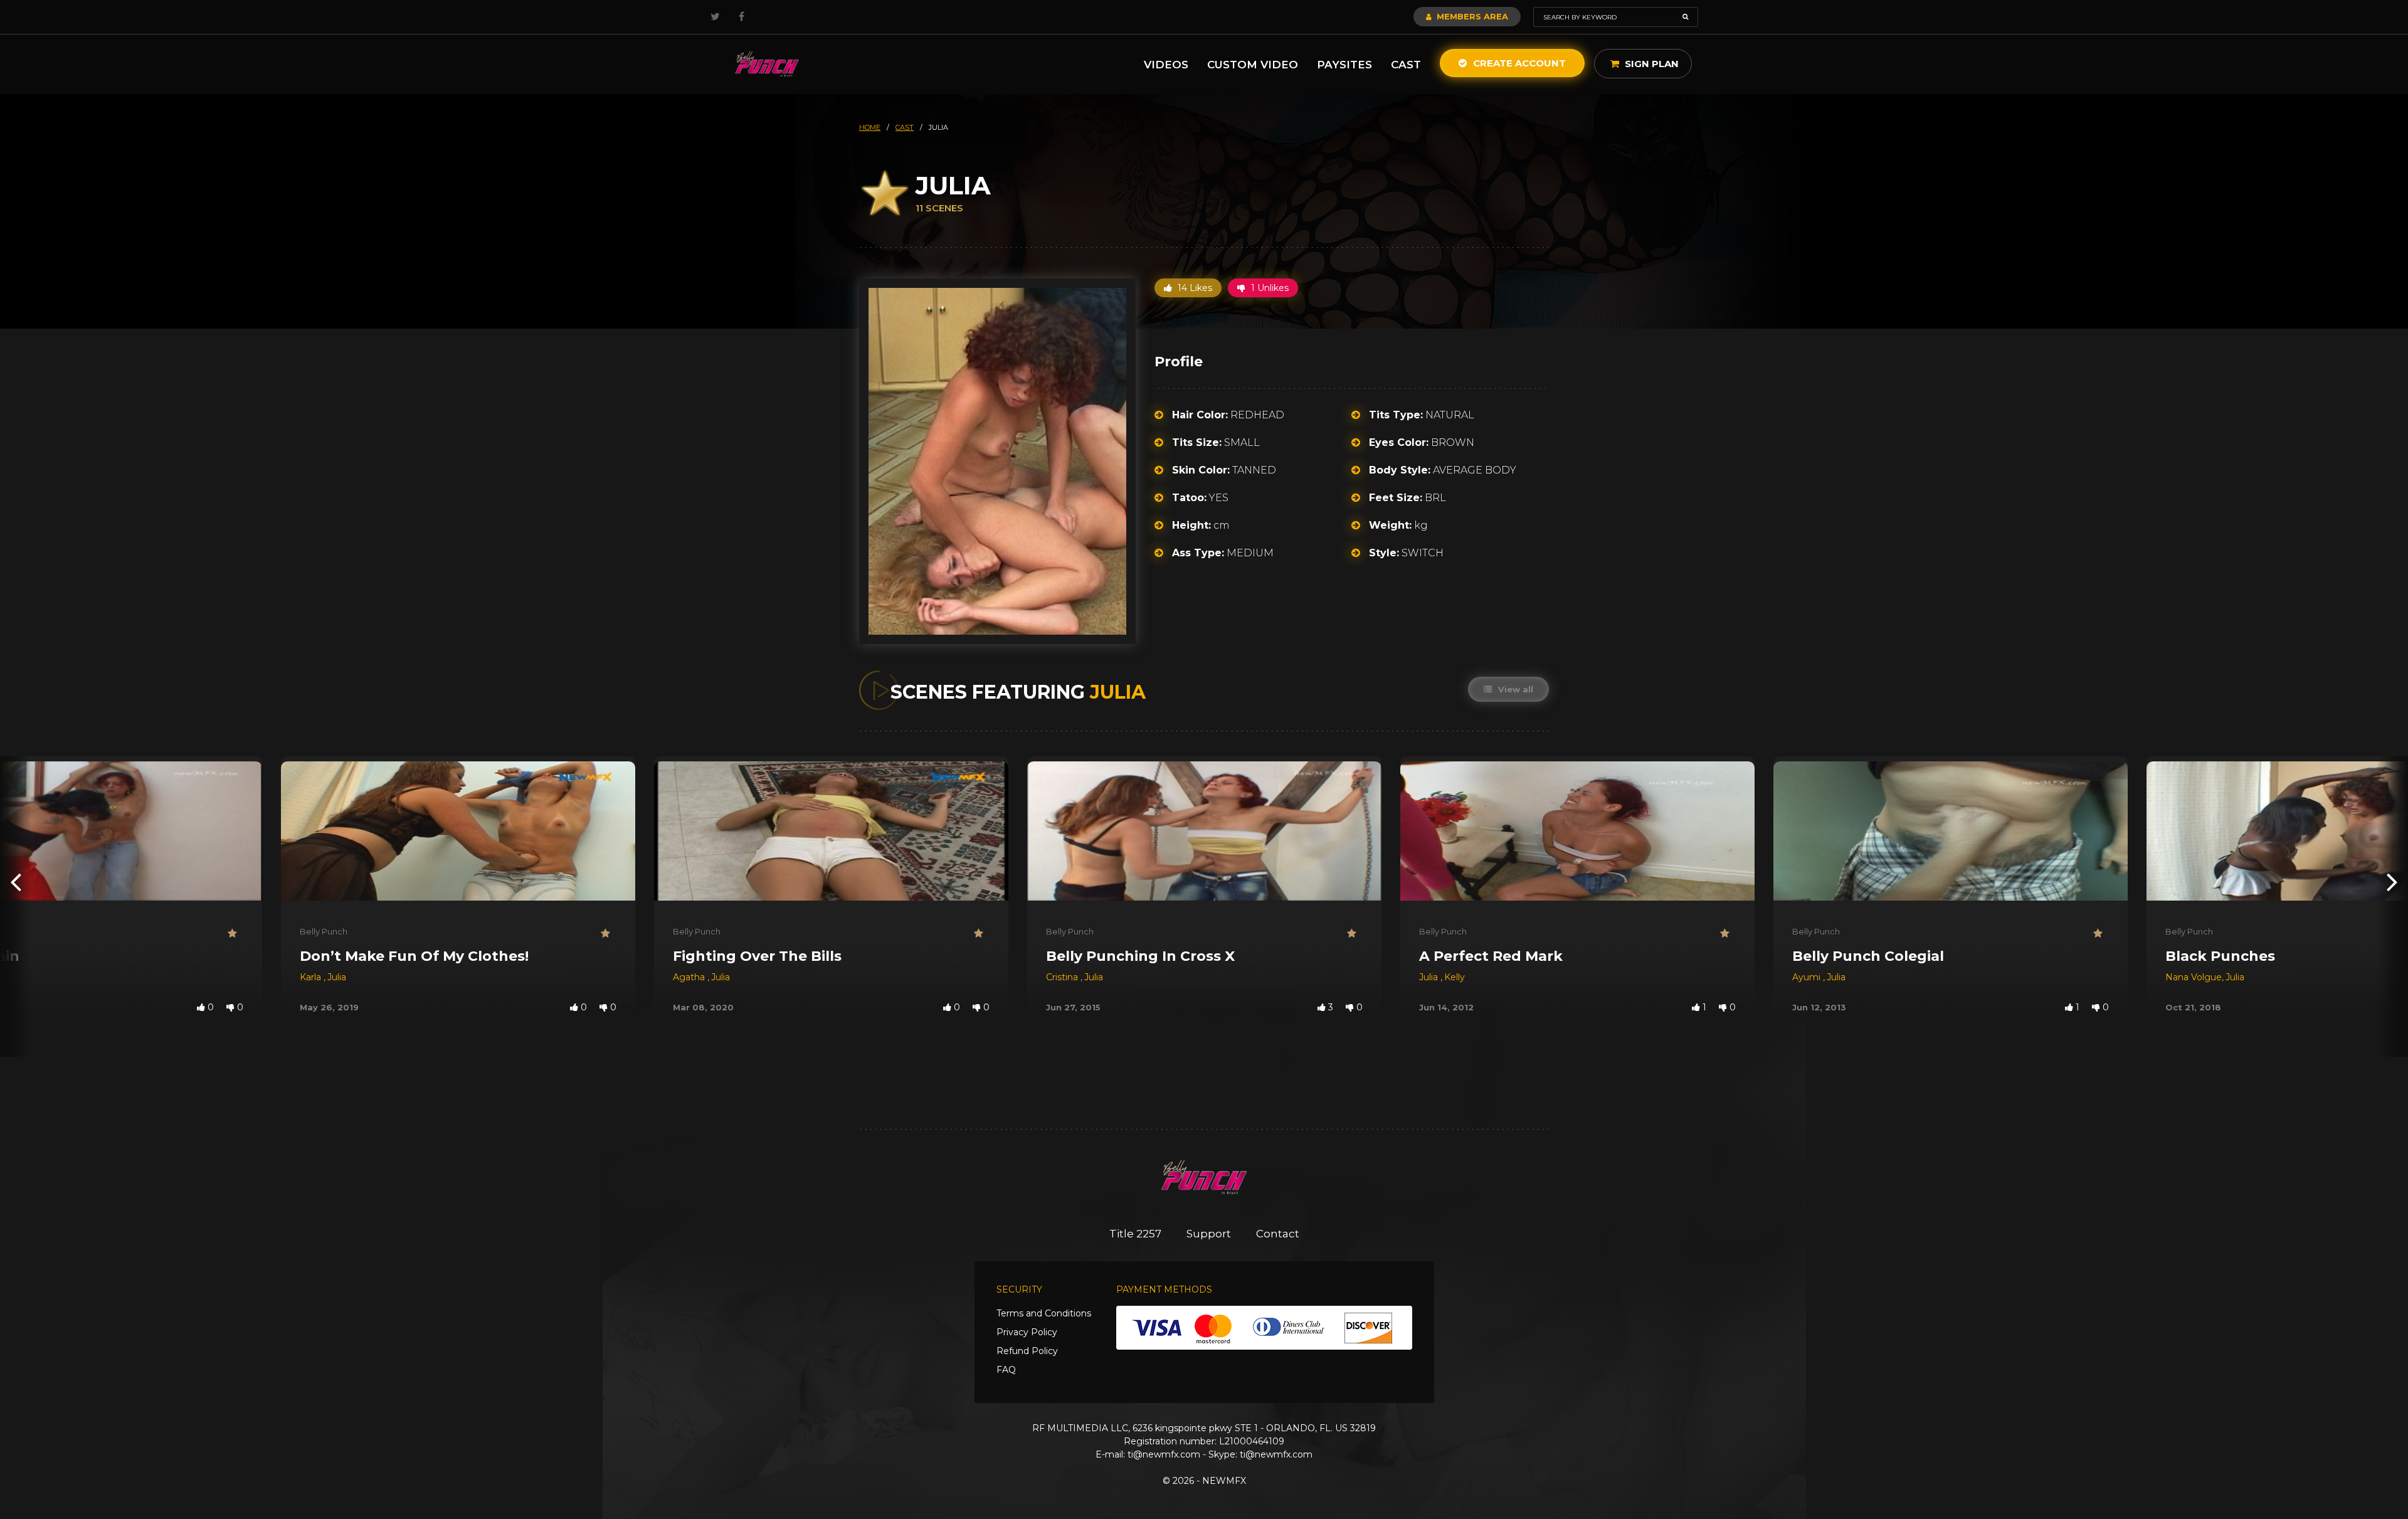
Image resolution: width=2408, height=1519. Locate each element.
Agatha (690, 977)
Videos (1166, 65)
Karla (312, 977)
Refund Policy (1027, 1351)
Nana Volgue (2194, 977)
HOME (870, 127)
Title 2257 (1135, 1234)
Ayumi (1808, 977)
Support (1209, 1234)
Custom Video (1253, 65)
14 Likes (1194, 288)
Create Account (1518, 63)
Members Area (1471, 16)
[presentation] (16, 881)
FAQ (1006, 1370)
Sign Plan (1650, 64)
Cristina (1063, 977)
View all (1514, 689)
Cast (1406, 65)
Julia (337, 977)
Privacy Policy (1027, 1332)
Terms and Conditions (1044, 1313)
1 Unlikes (1269, 288)
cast (905, 127)
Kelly (1455, 977)
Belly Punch (324, 931)
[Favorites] (235, 934)
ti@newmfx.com (1164, 1454)
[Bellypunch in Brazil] (767, 64)
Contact (1278, 1234)
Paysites (1344, 65)
